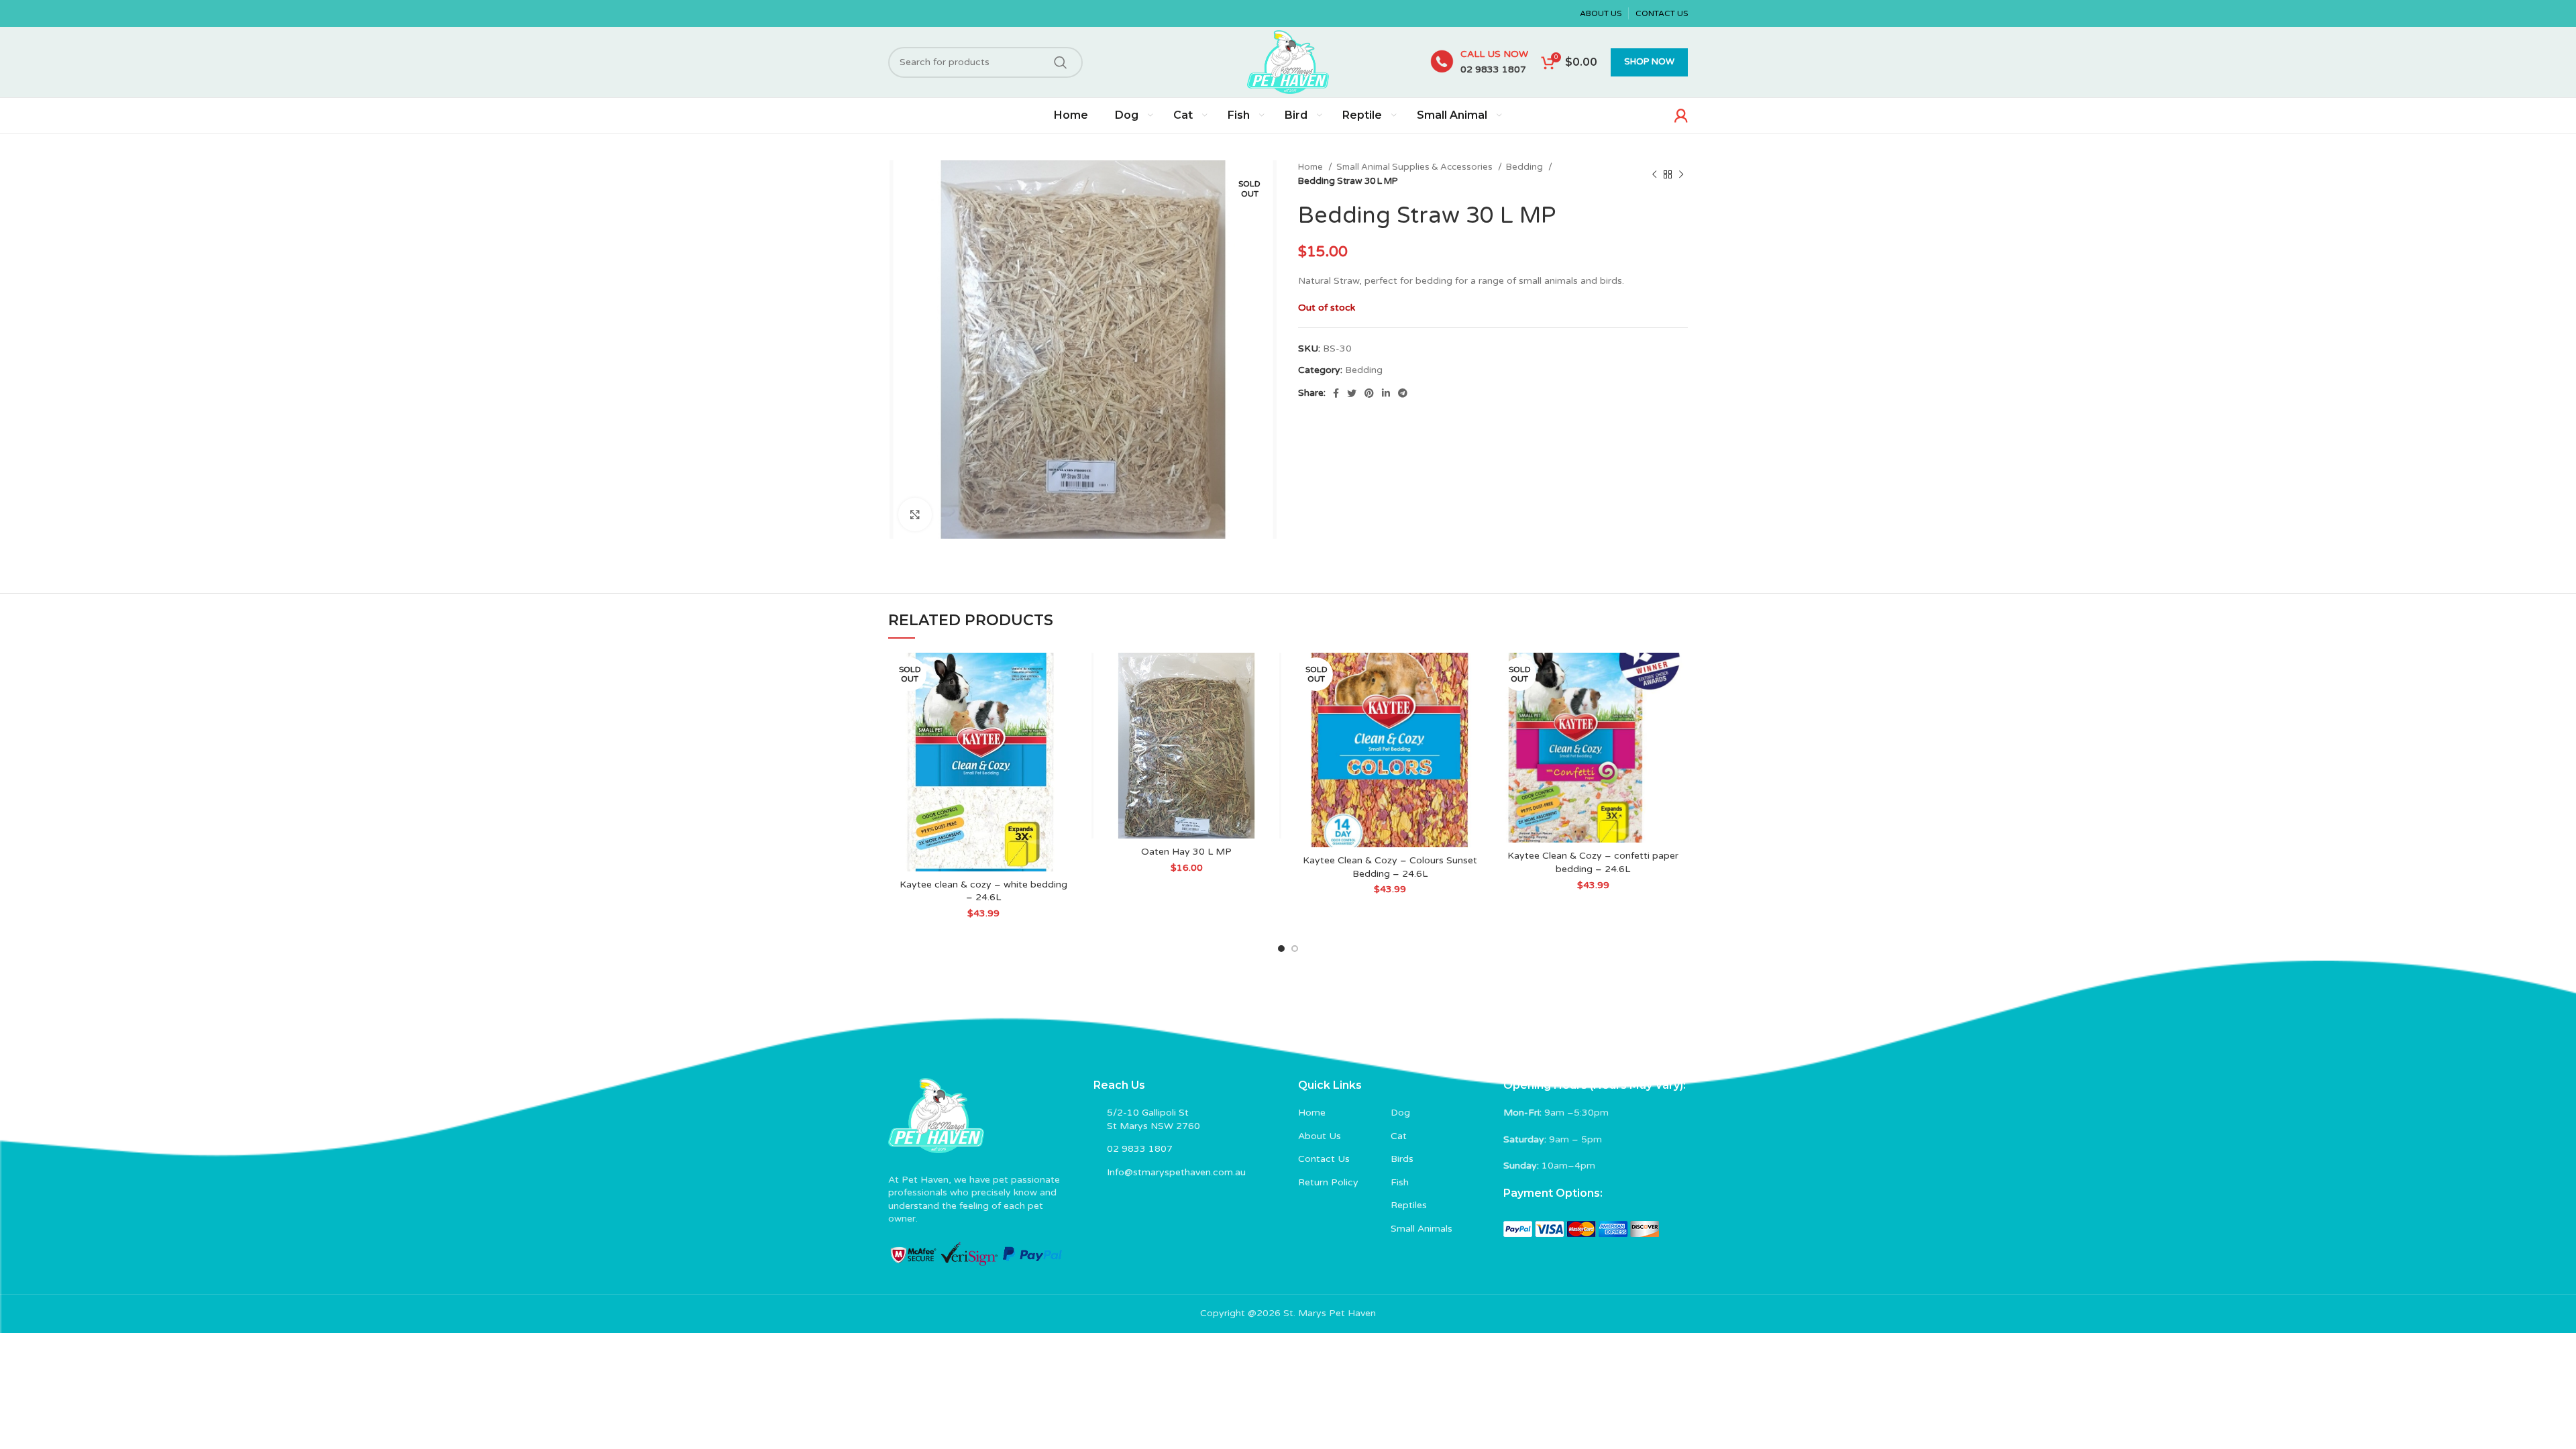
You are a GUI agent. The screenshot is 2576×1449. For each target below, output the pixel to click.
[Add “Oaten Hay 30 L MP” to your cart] (1271, 675)
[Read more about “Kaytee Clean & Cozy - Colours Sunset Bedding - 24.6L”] (1474, 675)
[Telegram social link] (1403, 393)
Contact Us (1324, 1159)
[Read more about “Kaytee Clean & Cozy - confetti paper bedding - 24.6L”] (1678, 675)
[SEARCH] (1061, 62)
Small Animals (1421, 1229)
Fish (1400, 1182)
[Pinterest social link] (1369, 393)
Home (1311, 167)
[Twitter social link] (1352, 393)
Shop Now (1649, 62)
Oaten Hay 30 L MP (1186, 852)
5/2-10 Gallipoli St (1148, 1113)
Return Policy (1328, 1182)
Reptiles (1409, 1205)
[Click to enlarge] (915, 515)
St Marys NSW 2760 (1153, 1126)
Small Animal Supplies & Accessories (1415, 167)
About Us (1320, 1136)
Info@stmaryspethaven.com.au (1176, 1172)
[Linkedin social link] (1386, 393)
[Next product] (1681, 174)
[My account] (1681, 115)
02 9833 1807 (1493, 69)
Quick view (1068, 705)
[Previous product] (1654, 174)
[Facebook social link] (1336, 393)
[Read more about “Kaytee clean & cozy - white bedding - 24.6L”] (1068, 675)
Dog (1400, 1113)
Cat (1399, 1136)
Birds (1402, 1159)
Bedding (1525, 167)
